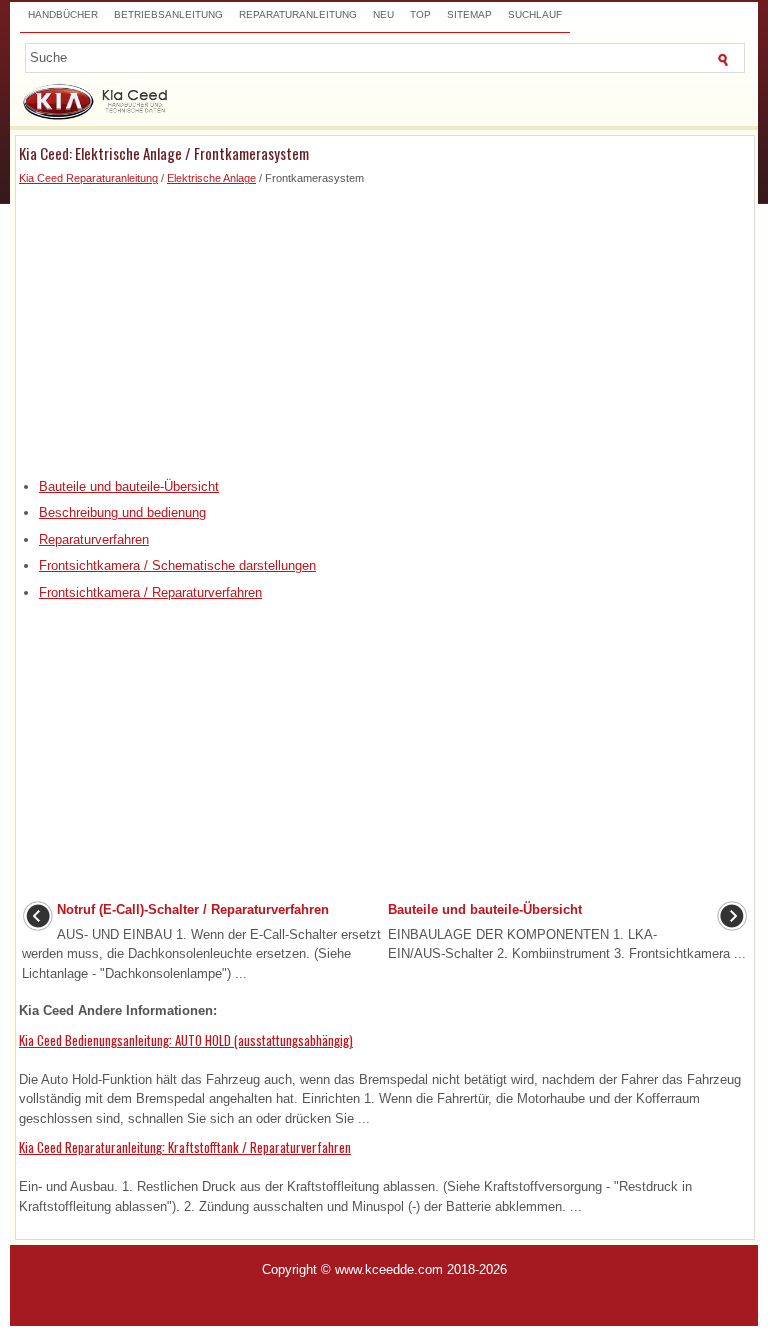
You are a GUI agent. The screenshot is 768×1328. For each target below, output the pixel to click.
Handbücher (63, 14)
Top (420, 14)
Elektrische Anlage (211, 178)
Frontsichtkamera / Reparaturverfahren (150, 592)
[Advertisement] (385, 327)
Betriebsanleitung (168, 14)
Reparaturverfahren (94, 539)
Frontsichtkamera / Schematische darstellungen (177, 565)
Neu (383, 14)
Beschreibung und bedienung (122, 512)
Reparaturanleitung (298, 14)
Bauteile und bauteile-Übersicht (129, 486)
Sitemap (469, 14)
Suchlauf (535, 14)
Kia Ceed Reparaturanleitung (88, 178)
